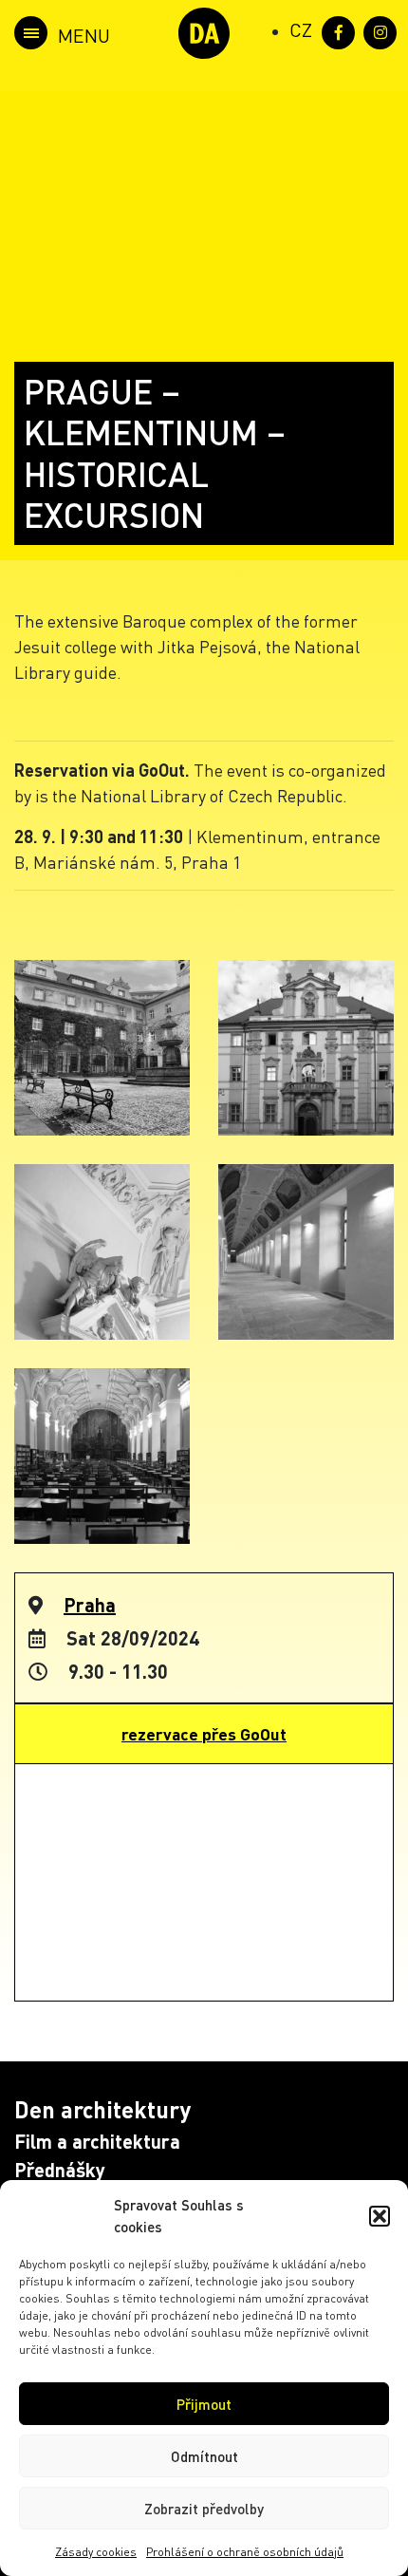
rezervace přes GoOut (204, 1734)
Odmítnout (204, 2456)
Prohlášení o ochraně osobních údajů (245, 2552)
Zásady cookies (96, 2552)
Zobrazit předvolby (204, 2509)
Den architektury (102, 2109)
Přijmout (204, 2404)
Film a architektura (97, 2141)
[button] (380, 2216)
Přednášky (60, 2170)
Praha (90, 1605)
